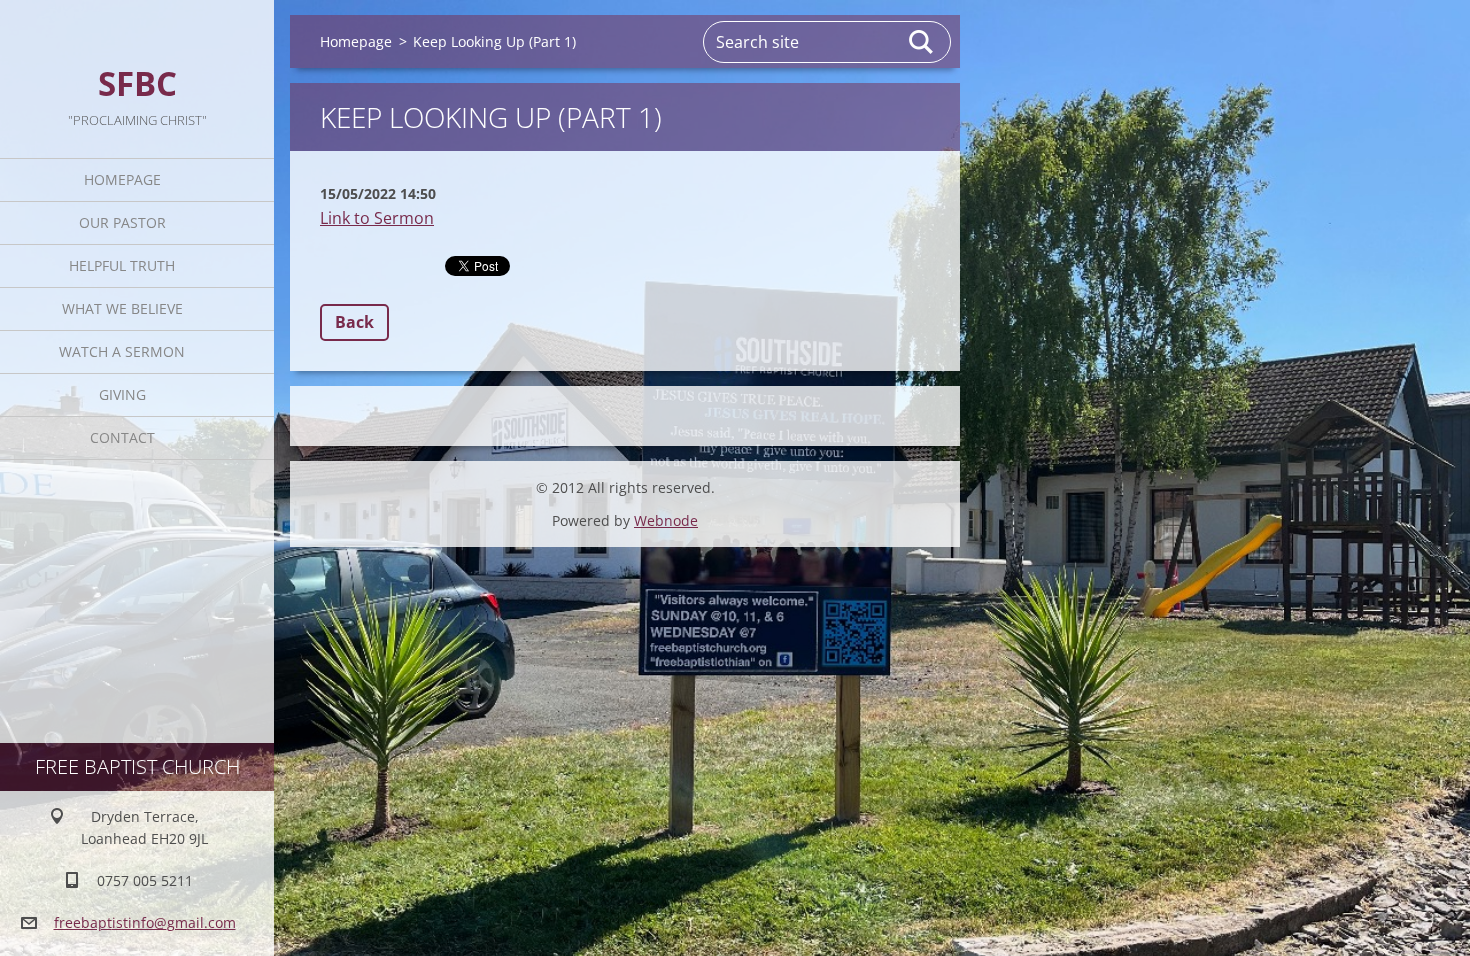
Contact (122, 437)
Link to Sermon (377, 218)
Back (354, 322)
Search (922, 42)
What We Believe (122, 308)
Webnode (666, 520)
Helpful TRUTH (122, 265)
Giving (122, 394)
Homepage (122, 179)
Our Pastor (122, 222)
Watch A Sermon (122, 351)
